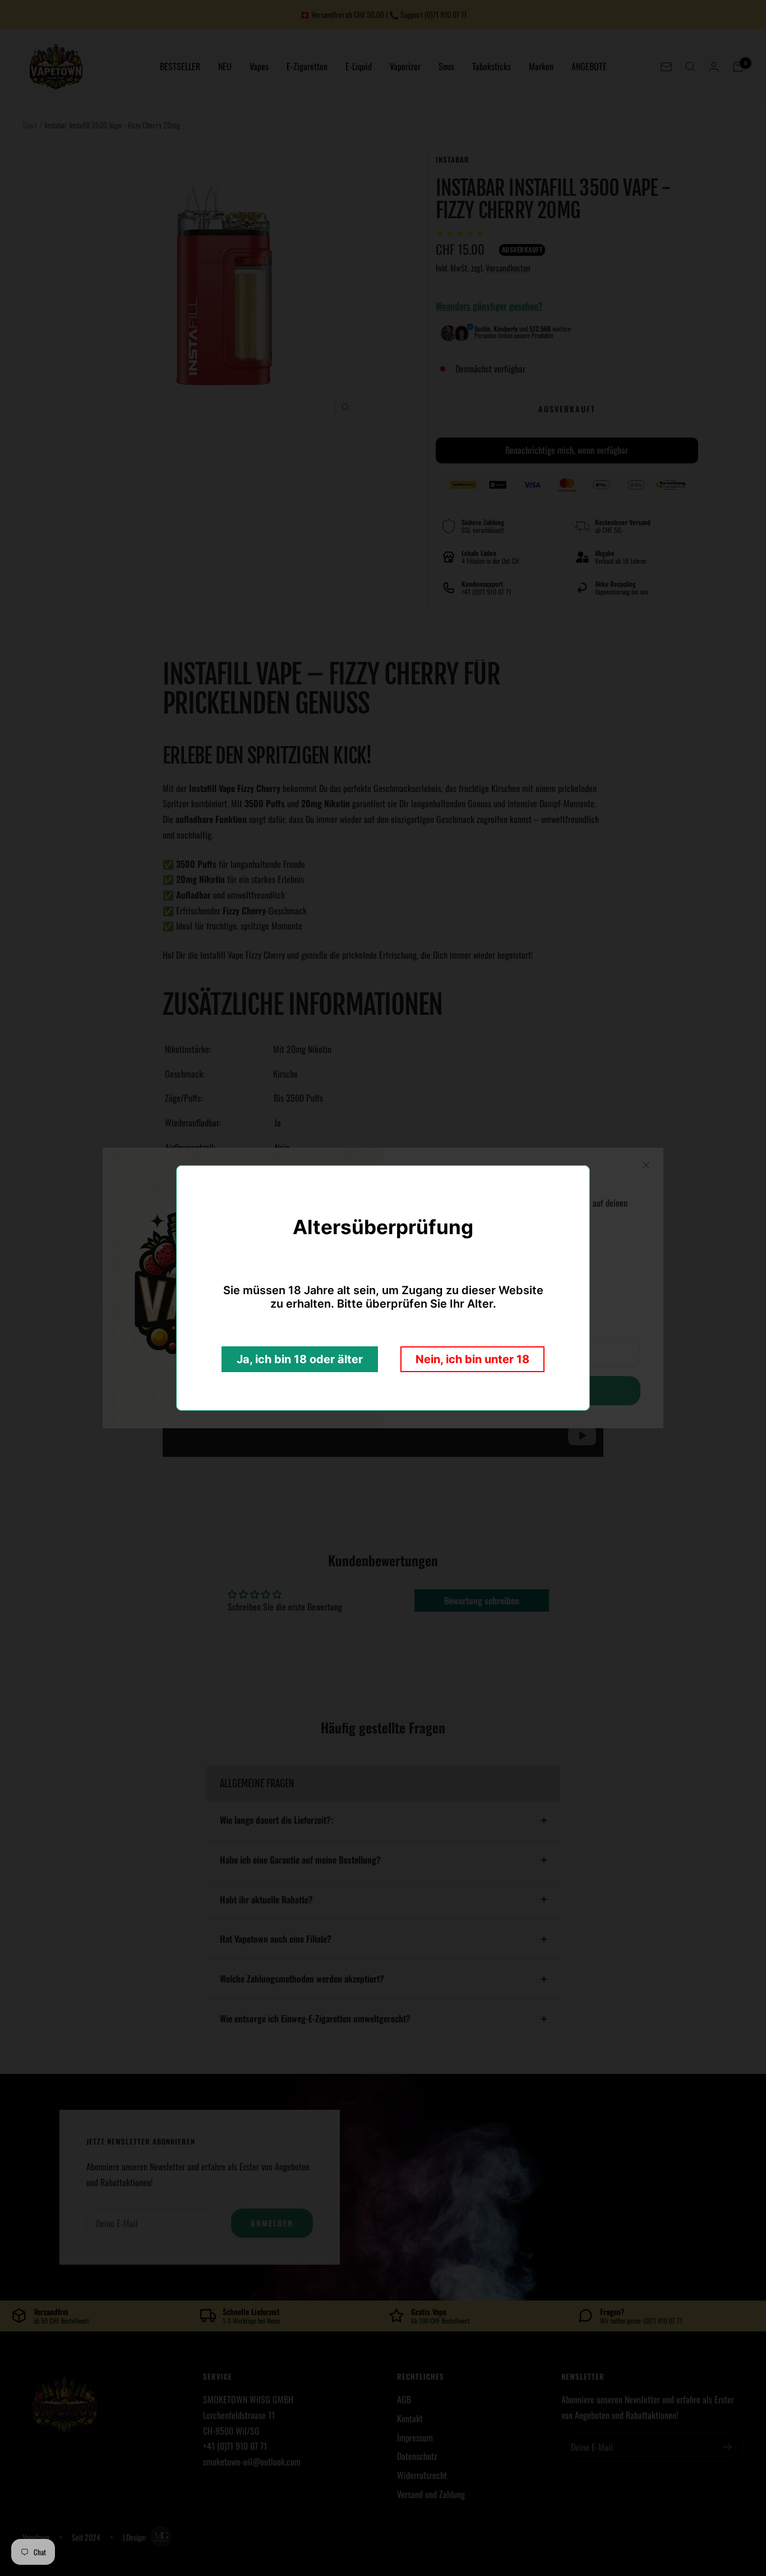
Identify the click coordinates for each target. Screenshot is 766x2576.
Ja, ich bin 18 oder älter (300, 1359)
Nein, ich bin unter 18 (472, 1359)
